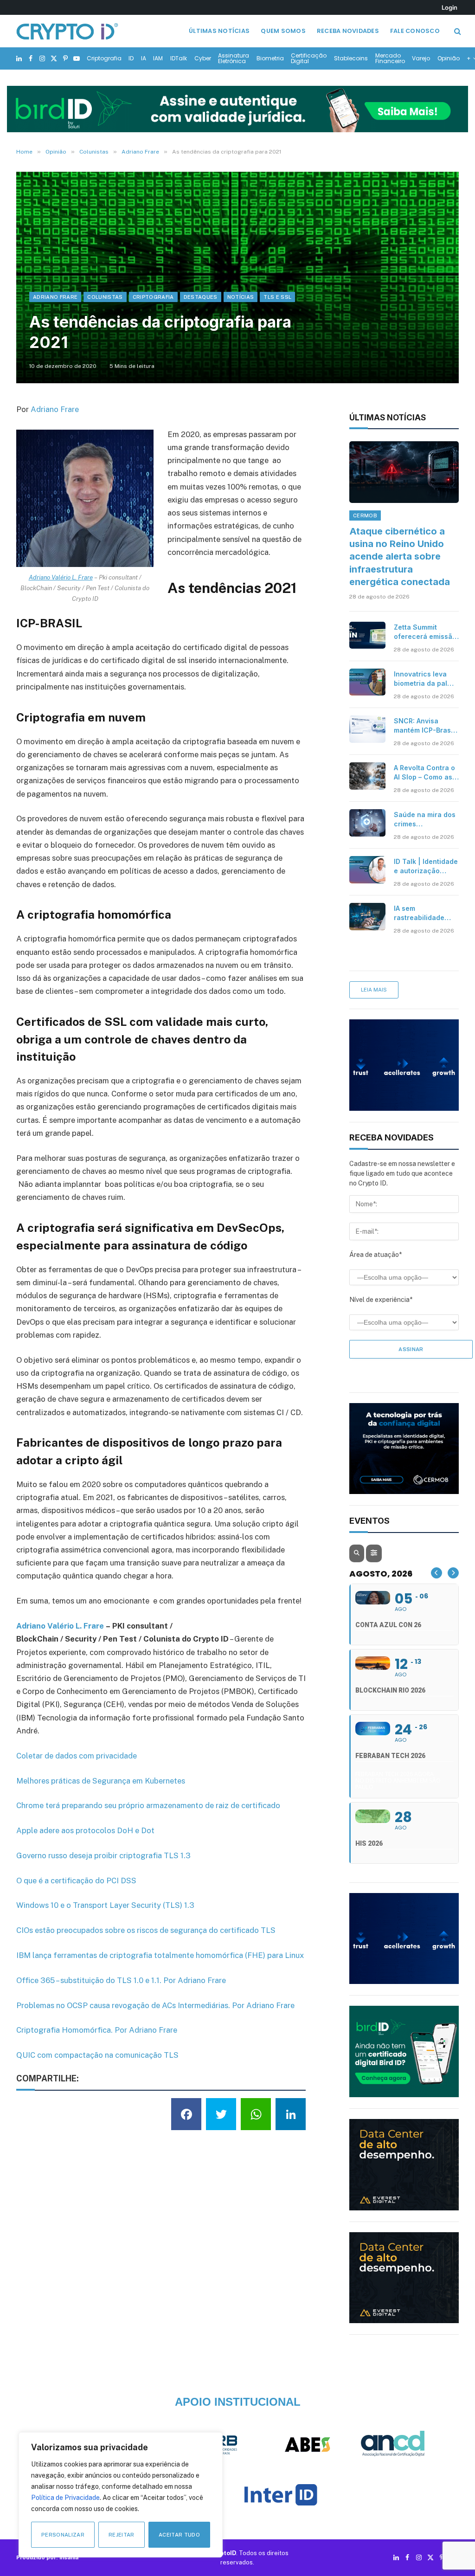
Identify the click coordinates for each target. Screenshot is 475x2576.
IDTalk (179, 58)
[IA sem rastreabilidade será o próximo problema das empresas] (367, 916)
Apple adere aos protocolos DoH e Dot (85, 1830)
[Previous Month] (436, 1573)
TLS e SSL (277, 297)
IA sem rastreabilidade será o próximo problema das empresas (419, 913)
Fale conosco (415, 31)
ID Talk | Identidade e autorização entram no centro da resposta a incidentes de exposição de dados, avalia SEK (426, 866)
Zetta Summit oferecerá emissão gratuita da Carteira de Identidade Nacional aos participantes (425, 632)
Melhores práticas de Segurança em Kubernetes (101, 1781)
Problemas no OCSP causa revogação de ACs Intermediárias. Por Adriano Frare (155, 2005)
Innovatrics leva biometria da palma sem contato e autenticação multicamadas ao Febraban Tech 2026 (425, 679)
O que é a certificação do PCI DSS (76, 1880)
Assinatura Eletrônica (234, 58)
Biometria (270, 58)
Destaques (201, 297)
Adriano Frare (55, 297)
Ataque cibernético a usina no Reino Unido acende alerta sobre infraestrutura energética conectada (400, 557)
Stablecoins (351, 58)
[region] (121, 2495)
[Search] (457, 31)
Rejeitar (122, 2535)
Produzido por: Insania (47, 2557)
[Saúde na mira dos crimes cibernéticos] (367, 823)
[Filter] (374, 1553)
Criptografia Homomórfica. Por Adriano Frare (97, 2030)
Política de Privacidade (65, 2498)
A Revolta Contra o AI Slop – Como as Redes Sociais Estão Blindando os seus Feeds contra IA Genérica (425, 773)
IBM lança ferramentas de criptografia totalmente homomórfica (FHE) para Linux (160, 1955)
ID (131, 58)
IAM (158, 58)
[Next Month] (453, 1573)
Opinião (449, 58)
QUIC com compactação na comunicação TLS (97, 2055)
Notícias (241, 297)
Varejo (421, 58)
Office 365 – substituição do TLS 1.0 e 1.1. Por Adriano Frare (121, 1980)
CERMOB (365, 515)
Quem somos (283, 31)
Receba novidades (348, 31)
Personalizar (63, 2535)
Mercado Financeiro (390, 58)
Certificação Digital (309, 58)
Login (449, 7)
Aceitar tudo (179, 2535)
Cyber (203, 58)
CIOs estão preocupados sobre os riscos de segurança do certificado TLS (146, 1930)
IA (144, 58)
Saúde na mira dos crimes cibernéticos (425, 820)
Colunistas (105, 297)
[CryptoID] (67, 31)
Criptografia (104, 58)
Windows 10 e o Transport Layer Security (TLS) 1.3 (105, 1905)
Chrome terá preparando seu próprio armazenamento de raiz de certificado (148, 1805)
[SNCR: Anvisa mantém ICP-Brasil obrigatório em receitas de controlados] (367, 729)
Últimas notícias (219, 31)
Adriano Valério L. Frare (61, 577)
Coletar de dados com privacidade (77, 1756)
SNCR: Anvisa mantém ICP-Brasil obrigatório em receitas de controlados (424, 726)
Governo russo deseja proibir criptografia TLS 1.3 (103, 1855)
